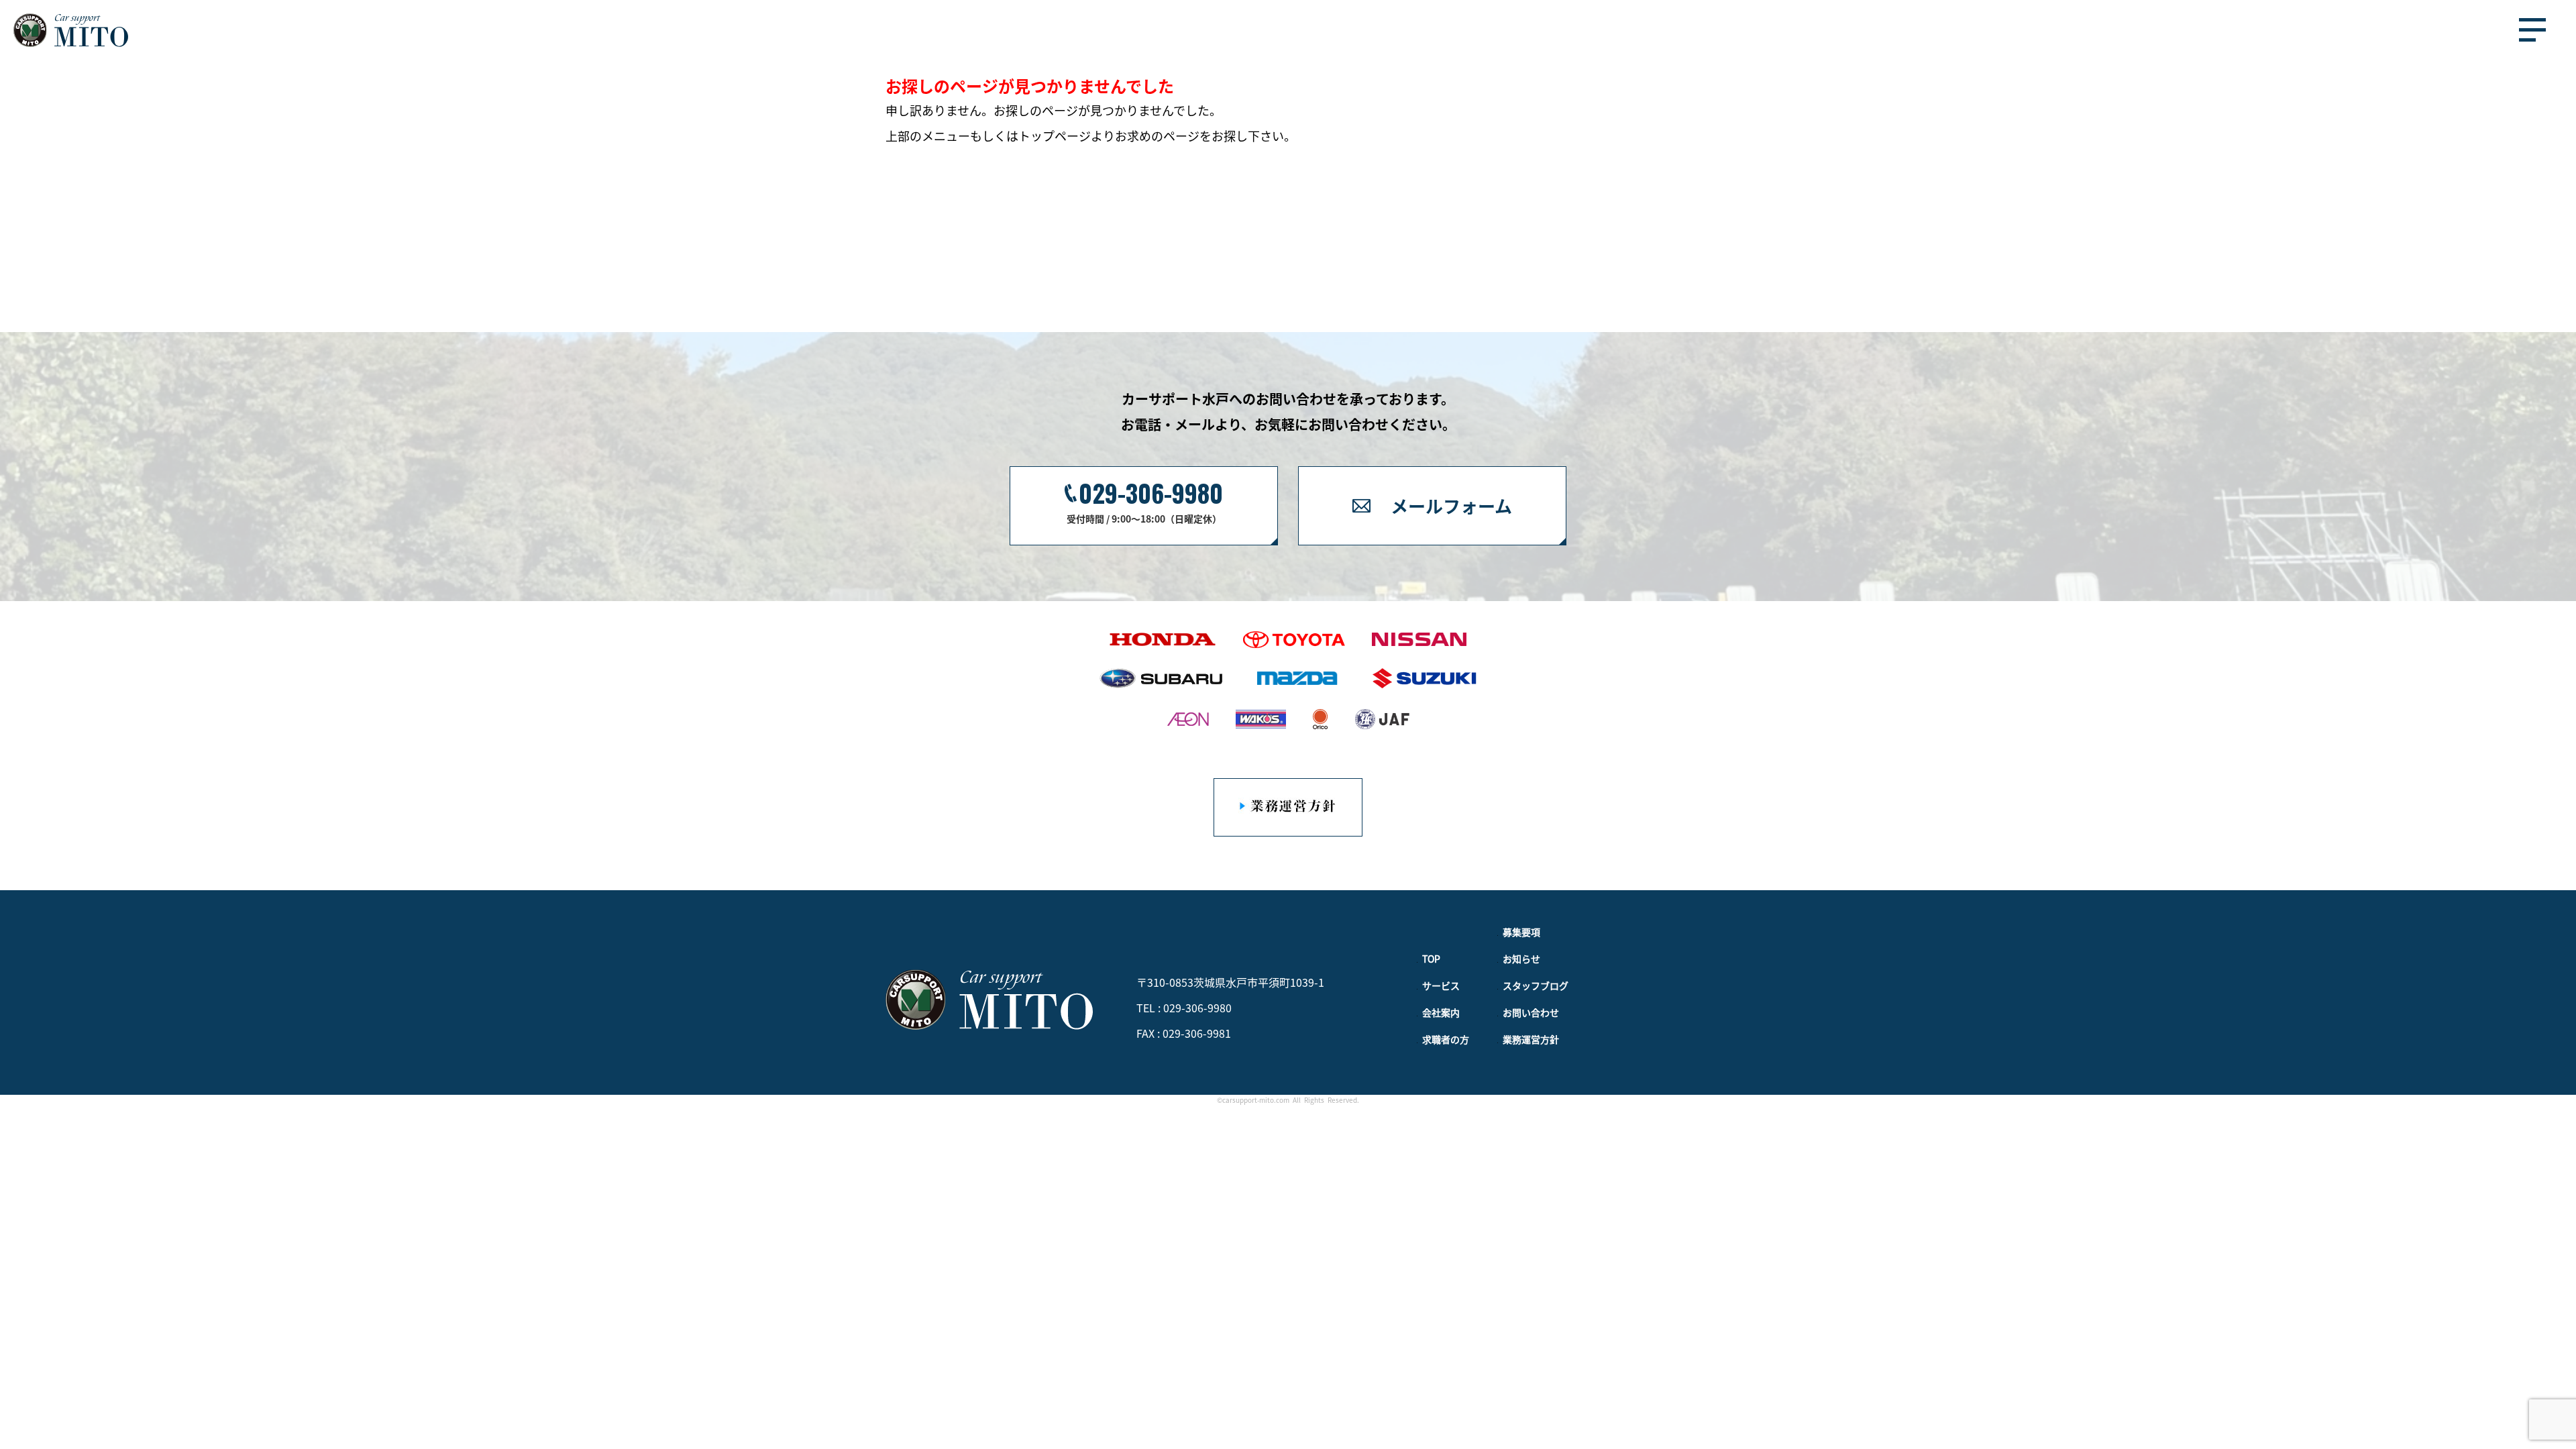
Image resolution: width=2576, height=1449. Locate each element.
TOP (1431, 959)
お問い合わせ (1531, 1012)
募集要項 (1521, 932)
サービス (1441, 985)
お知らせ (1521, 959)
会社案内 (1441, 1012)
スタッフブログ (1536, 985)
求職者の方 (1446, 1039)
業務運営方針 (1531, 1039)
